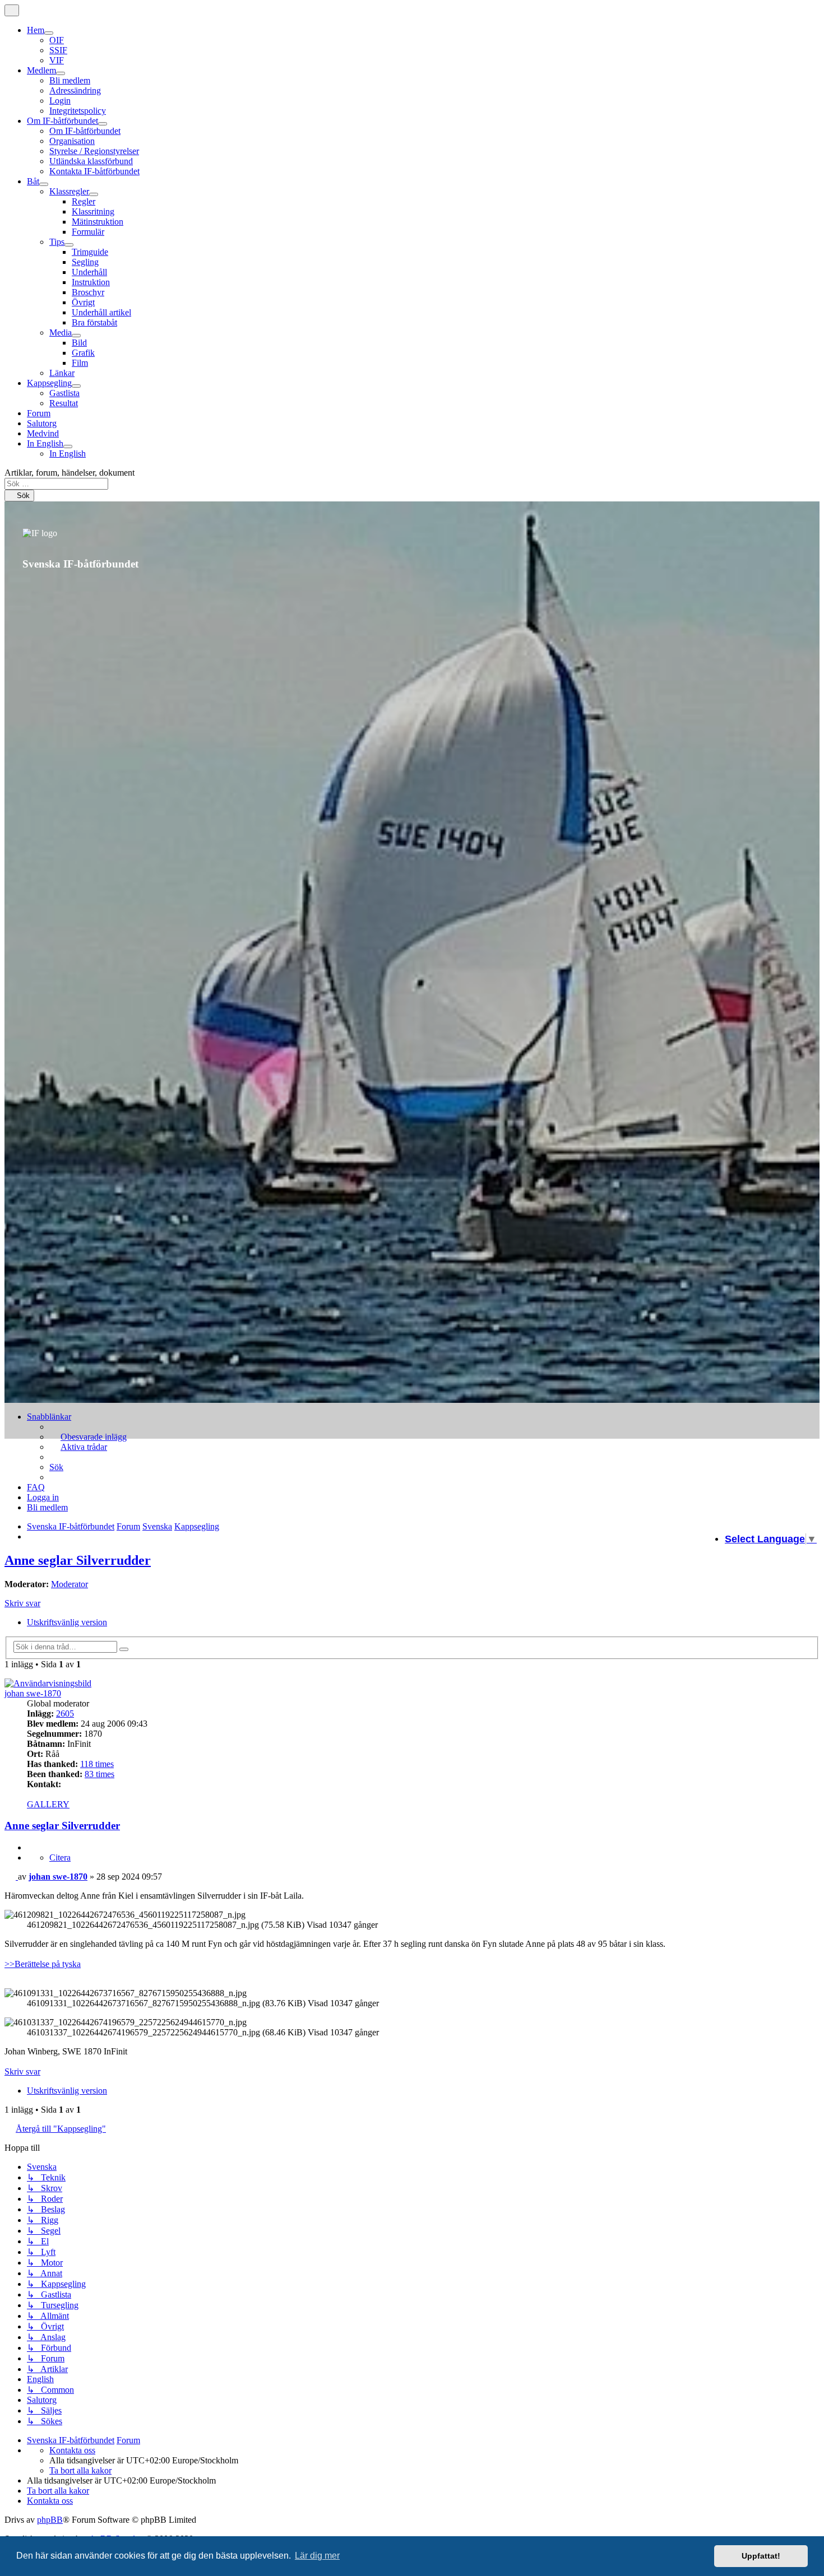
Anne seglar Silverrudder (78, 1560)
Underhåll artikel (101, 312)
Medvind (43, 433)
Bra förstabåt (94, 322)
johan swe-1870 (33, 1693)
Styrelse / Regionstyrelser (94, 151)
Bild (79, 343)
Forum (39, 413)
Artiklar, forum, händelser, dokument (70, 473)
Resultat (64, 403)
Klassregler (69, 191)
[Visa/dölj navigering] (12, 10)
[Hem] (49, 33)
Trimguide (90, 252)
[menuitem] (88, 1437)
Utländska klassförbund (91, 161)
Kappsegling (49, 383)
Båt (33, 181)
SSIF (58, 50)
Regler (84, 201)
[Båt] (44, 184)
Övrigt (83, 302)
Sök (22, 496)
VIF (57, 60)
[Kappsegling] (76, 386)
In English (45, 443)
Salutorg (42, 423)
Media (61, 333)
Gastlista (64, 393)
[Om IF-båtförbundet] (103, 124)
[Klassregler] (94, 194)
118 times (97, 1764)
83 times (99, 1774)
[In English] (68, 447)
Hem (36, 30)
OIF (57, 40)
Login (60, 101)
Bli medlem (70, 80)
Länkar (62, 373)
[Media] (76, 336)
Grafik (83, 353)
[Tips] (69, 245)
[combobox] (56, 484)
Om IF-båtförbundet (63, 121)
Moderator (70, 1584)
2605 (65, 1714)
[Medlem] (61, 73)
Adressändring (75, 90)
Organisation (72, 141)
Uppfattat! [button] (761, 2556)
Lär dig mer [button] (317, 2556)
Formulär (88, 232)
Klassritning (93, 211)
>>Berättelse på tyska (43, 1964)
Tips (57, 242)
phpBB (50, 2520)
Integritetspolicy (78, 111)
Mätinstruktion (98, 222)
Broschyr (88, 292)
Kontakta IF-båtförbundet (94, 171)
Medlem (41, 70)
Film (80, 363)
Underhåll (89, 272)
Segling (85, 262)
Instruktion (91, 282)
